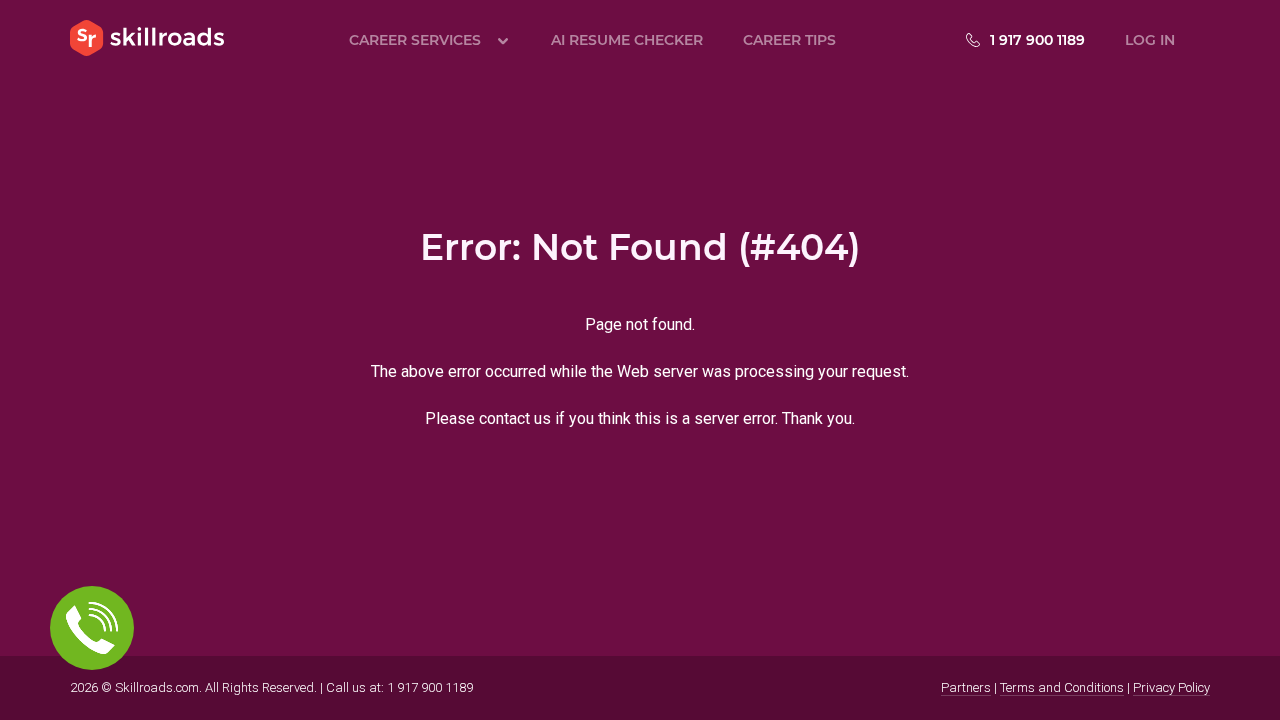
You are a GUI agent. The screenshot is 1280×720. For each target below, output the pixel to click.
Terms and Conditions (1062, 687)
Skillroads (147, 38)
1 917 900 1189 (1037, 40)
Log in (1150, 40)
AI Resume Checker (627, 40)
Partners (966, 687)
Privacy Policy (1171, 687)
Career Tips (789, 40)
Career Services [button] (415, 40)
